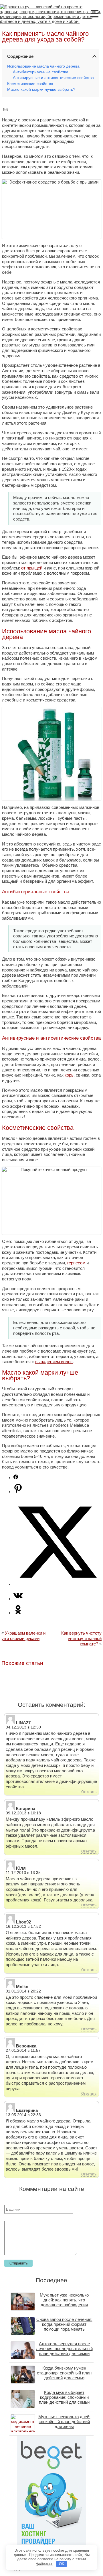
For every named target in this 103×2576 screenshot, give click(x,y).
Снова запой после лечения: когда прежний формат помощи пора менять (64, 2324)
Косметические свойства (30, 84)
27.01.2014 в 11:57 (23, 2050)
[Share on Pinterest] (18, 1492)
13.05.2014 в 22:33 (23, 2115)
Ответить (89, 1792)
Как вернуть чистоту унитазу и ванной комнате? (81, 1638)
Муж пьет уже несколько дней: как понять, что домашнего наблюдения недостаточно (64, 2302)
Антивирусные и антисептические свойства (53, 78)
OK (62, 2564)
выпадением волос (54, 1362)
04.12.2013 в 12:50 (23, 1727)
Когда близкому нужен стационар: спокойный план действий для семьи (64, 2373)
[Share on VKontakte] (18, 1599)
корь (69, 1075)
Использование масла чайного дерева (43, 66)
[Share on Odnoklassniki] (18, 1613)
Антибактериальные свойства (41, 72)
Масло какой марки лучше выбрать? (41, 89)
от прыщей (32, 568)
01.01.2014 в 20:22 (23, 1991)
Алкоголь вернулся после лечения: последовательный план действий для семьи (64, 2349)
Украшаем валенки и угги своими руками (23, 1636)
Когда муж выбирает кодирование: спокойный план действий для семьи (64, 2397)
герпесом (76, 1263)
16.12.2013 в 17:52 (23, 1926)
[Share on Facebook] (16, 1478)
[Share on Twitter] (57, 1584)
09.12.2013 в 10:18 (23, 1813)
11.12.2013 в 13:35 (23, 1873)
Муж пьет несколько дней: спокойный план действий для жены (64, 2422)
